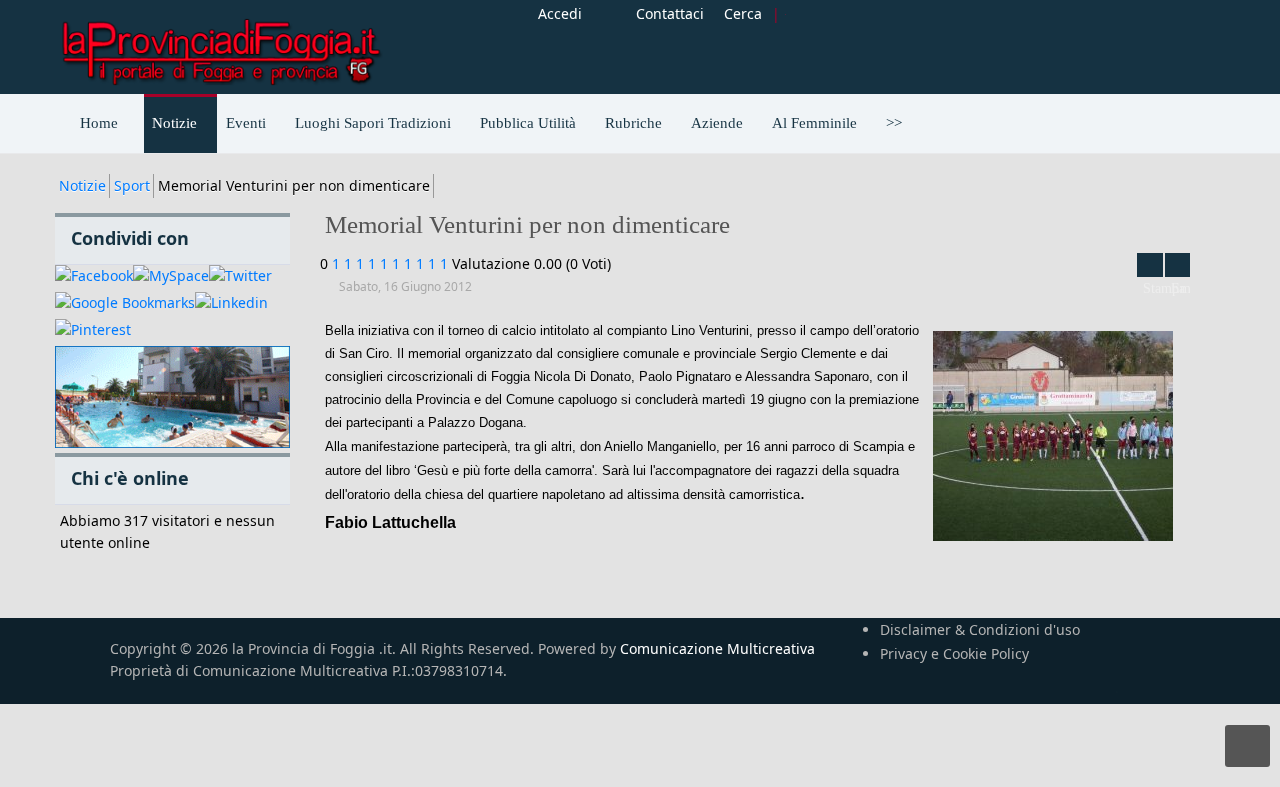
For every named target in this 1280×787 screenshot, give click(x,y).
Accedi (560, 13)
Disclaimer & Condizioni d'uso (980, 629)
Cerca (743, 13)
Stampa (1150, 265)
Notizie (82, 185)
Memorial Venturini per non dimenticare (527, 224)
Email (1178, 265)
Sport (132, 185)
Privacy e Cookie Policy (954, 653)
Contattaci (670, 13)
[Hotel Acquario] (172, 397)
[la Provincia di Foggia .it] (220, 44)
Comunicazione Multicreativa (717, 648)
